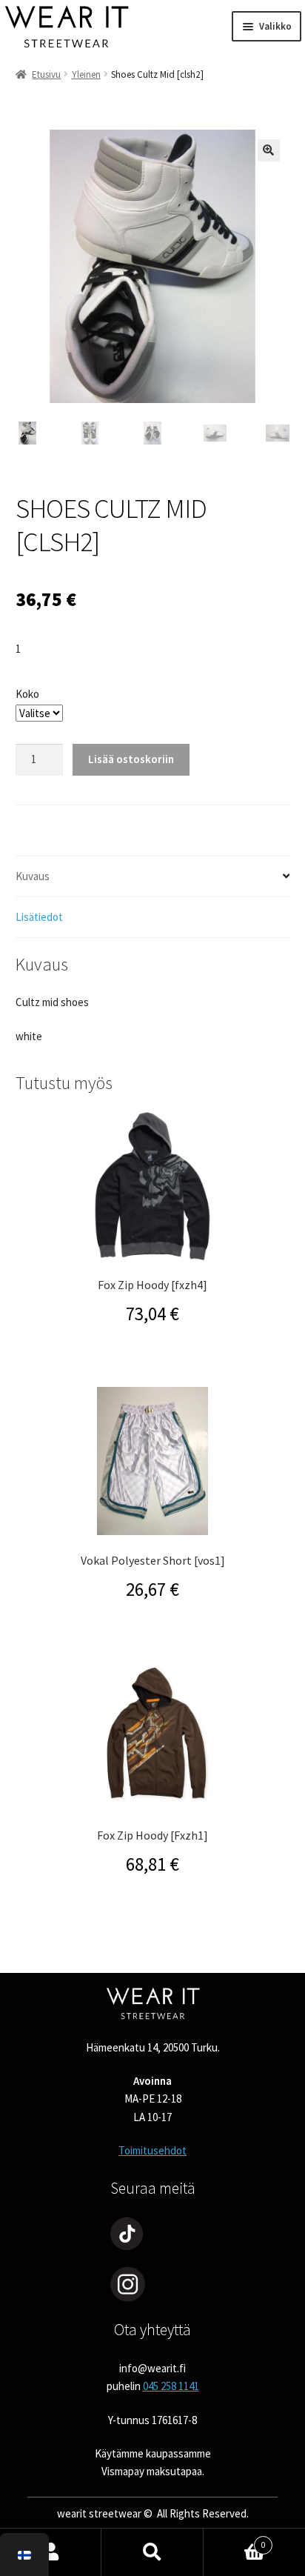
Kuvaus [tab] (33, 876)
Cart (235, 2540)
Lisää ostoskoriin (131, 759)
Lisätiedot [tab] (39, 917)
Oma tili (51, 2552)
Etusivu (46, 74)
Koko (27, 694)
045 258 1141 (171, 2386)
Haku (152, 2552)
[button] (269, 150)
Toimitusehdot (152, 2150)
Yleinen (86, 74)
